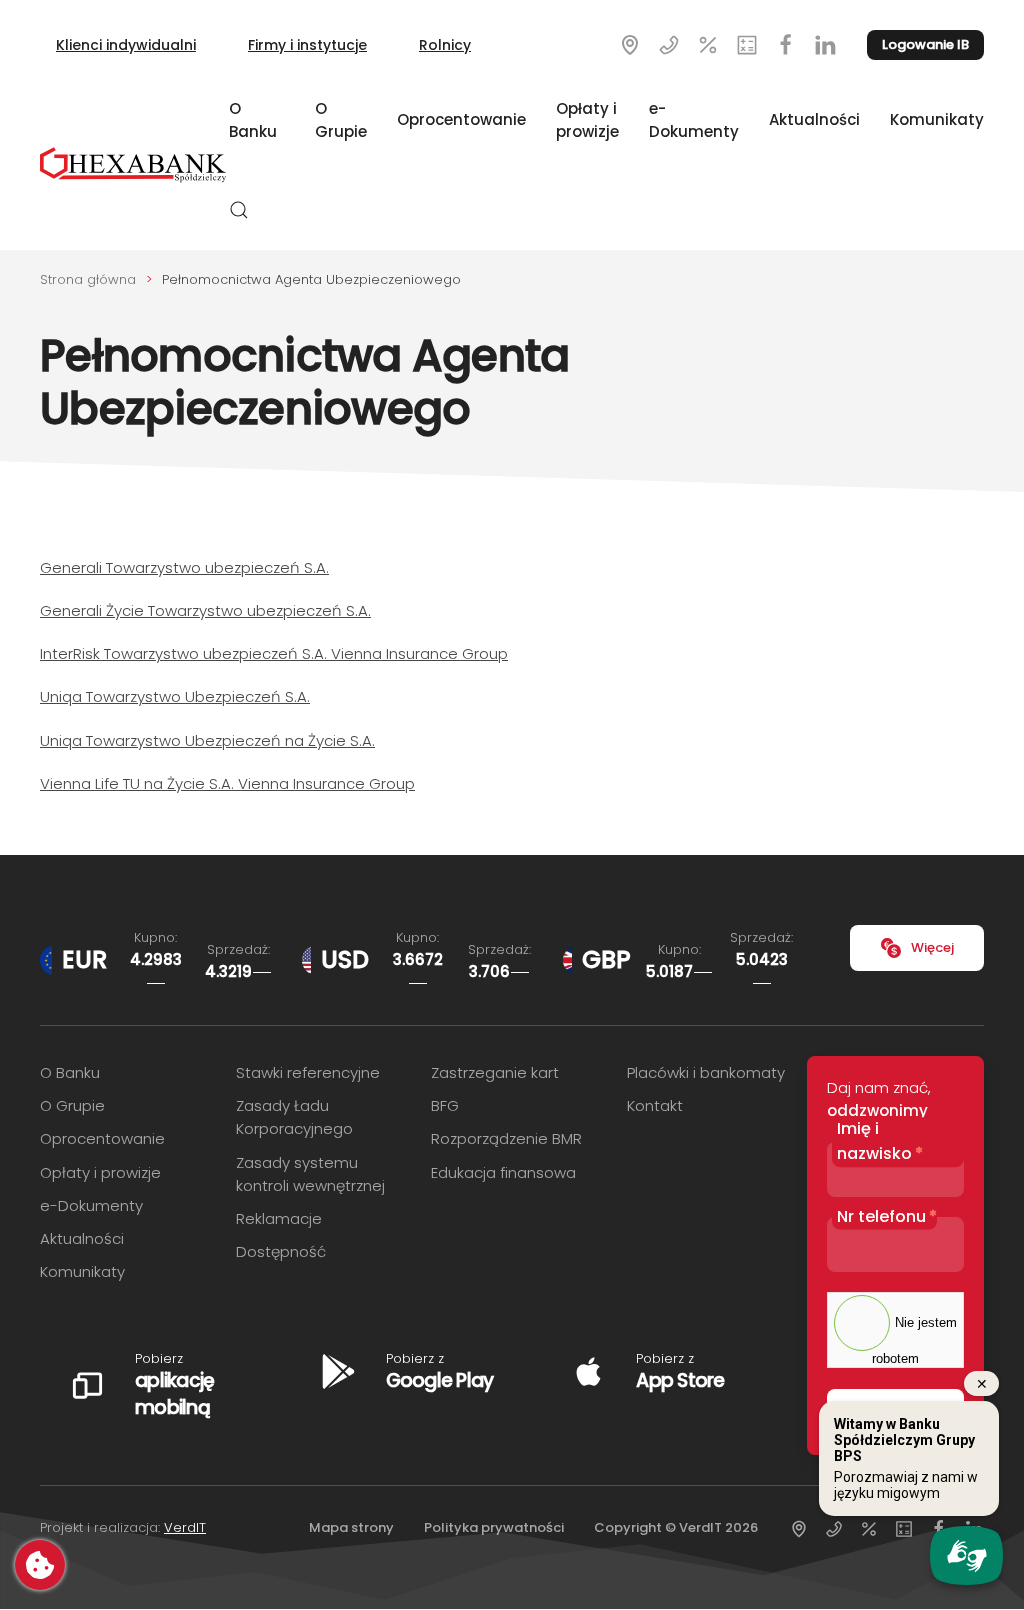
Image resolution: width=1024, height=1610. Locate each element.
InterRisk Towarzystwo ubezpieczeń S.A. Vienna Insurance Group (274, 653)
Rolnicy (445, 45)
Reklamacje (279, 1218)
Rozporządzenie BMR (506, 1138)
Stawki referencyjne (308, 1072)
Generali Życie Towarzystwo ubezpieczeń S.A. (205, 610)
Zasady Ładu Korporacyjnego (294, 1117)
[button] (239, 210)
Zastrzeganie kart (495, 1072)
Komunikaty (937, 119)
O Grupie (341, 120)
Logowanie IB (925, 44)
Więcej (932, 947)
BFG (445, 1105)
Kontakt (655, 1105)
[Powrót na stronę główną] (134, 165)
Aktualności (814, 119)
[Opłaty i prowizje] (747, 44)
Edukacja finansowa (503, 1172)
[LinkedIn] (825, 44)
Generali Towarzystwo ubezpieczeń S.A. (184, 567)
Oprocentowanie (461, 119)
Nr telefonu (887, 1216)
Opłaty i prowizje (587, 120)
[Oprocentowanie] (708, 44)
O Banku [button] (253, 120)
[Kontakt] (669, 44)
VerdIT (185, 1527)
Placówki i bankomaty (706, 1072)
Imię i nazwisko (880, 1142)
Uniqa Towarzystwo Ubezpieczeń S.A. (175, 696)
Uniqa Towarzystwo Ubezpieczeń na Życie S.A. (207, 740)
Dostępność (281, 1251)
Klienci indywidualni (126, 45)
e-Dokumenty (694, 120)
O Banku (70, 1072)
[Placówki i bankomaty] (630, 44)
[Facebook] (786, 44)
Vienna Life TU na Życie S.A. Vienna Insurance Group (227, 783)
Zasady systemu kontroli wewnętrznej (310, 1174)
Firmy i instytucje (307, 45)
